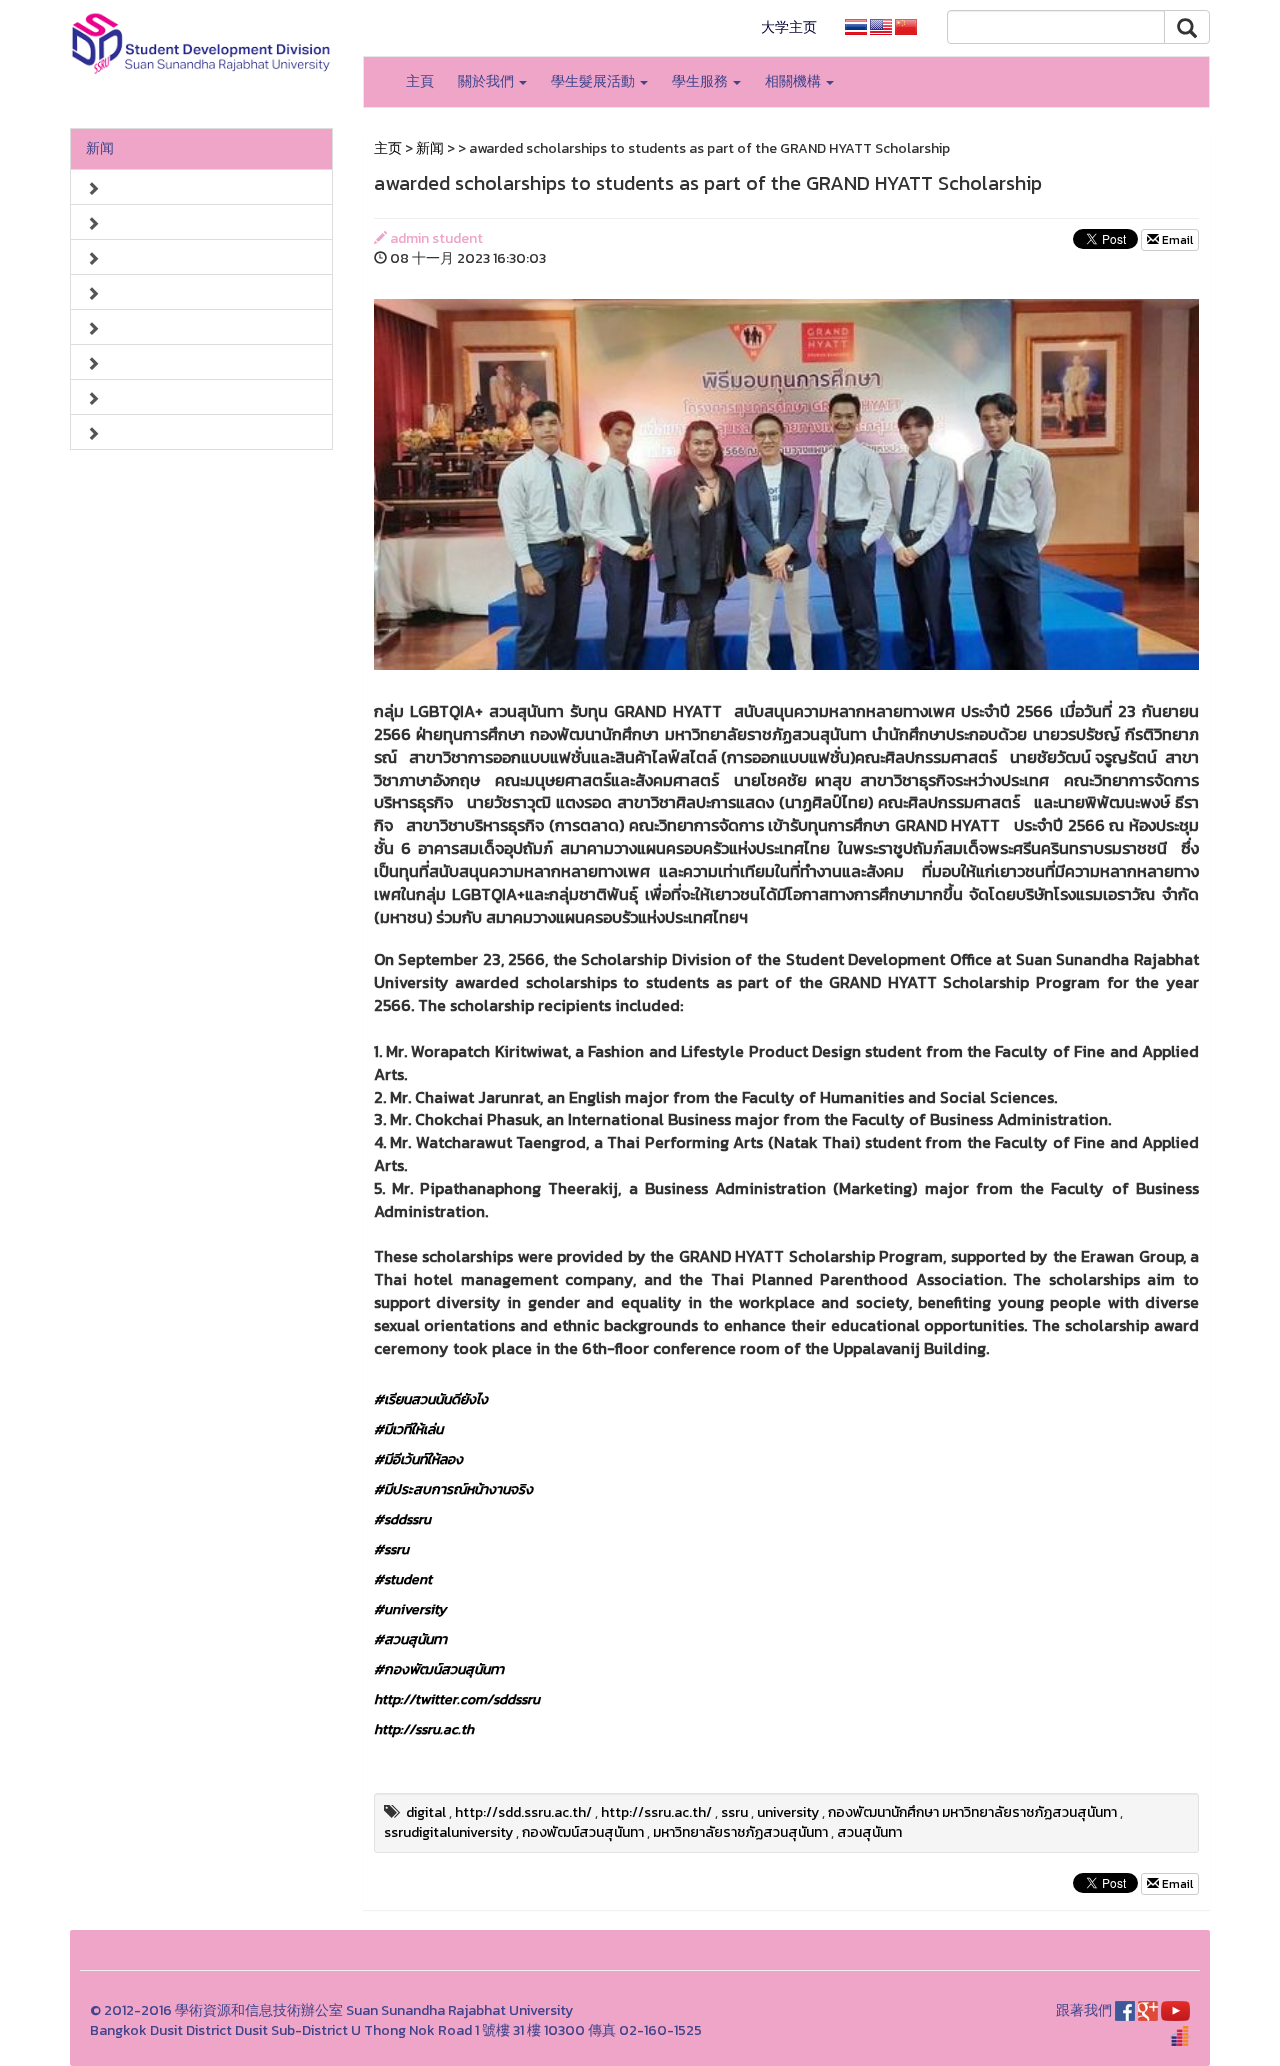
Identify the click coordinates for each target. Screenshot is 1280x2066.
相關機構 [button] (794, 81)
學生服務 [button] (701, 81)
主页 (388, 148)
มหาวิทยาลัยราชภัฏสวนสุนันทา (740, 1832)
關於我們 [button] (487, 81)
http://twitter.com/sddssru (457, 1699)
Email (1176, 240)
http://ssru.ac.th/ (656, 1812)
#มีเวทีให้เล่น (408, 1429)
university (788, 1812)
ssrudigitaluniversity (448, 1832)
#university (410, 1609)
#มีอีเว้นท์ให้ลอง (418, 1459)
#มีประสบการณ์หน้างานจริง (453, 1489)
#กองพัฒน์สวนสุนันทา (439, 1669)
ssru (734, 1812)
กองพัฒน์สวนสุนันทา (583, 1832)
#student (403, 1579)
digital (426, 1812)
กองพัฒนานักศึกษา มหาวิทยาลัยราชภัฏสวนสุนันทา (972, 1812)
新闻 (100, 148)
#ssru (391, 1549)
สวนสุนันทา (869, 1832)
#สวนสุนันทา (410, 1639)
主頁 (420, 81)
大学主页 (789, 27)
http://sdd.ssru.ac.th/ (523, 1812)
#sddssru (402, 1519)
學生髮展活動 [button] (594, 81)
